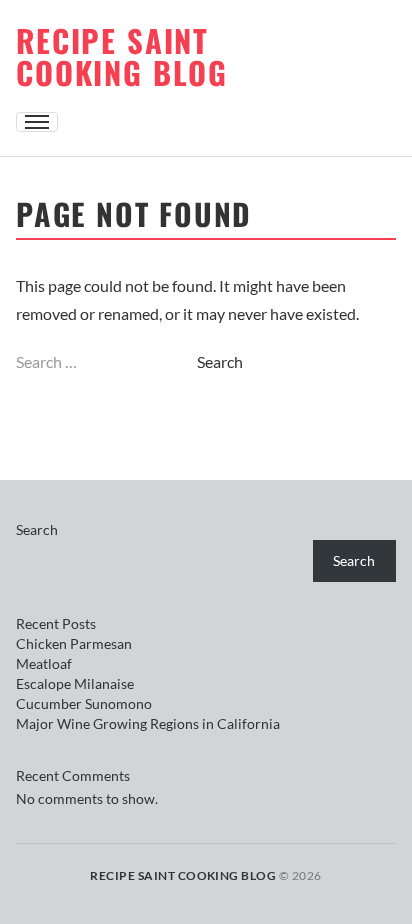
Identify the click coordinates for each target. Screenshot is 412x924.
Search (37, 529)
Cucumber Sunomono (84, 703)
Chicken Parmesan (74, 643)
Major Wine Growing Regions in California (148, 723)
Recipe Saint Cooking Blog (122, 56)
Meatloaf (44, 663)
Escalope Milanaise (75, 683)
